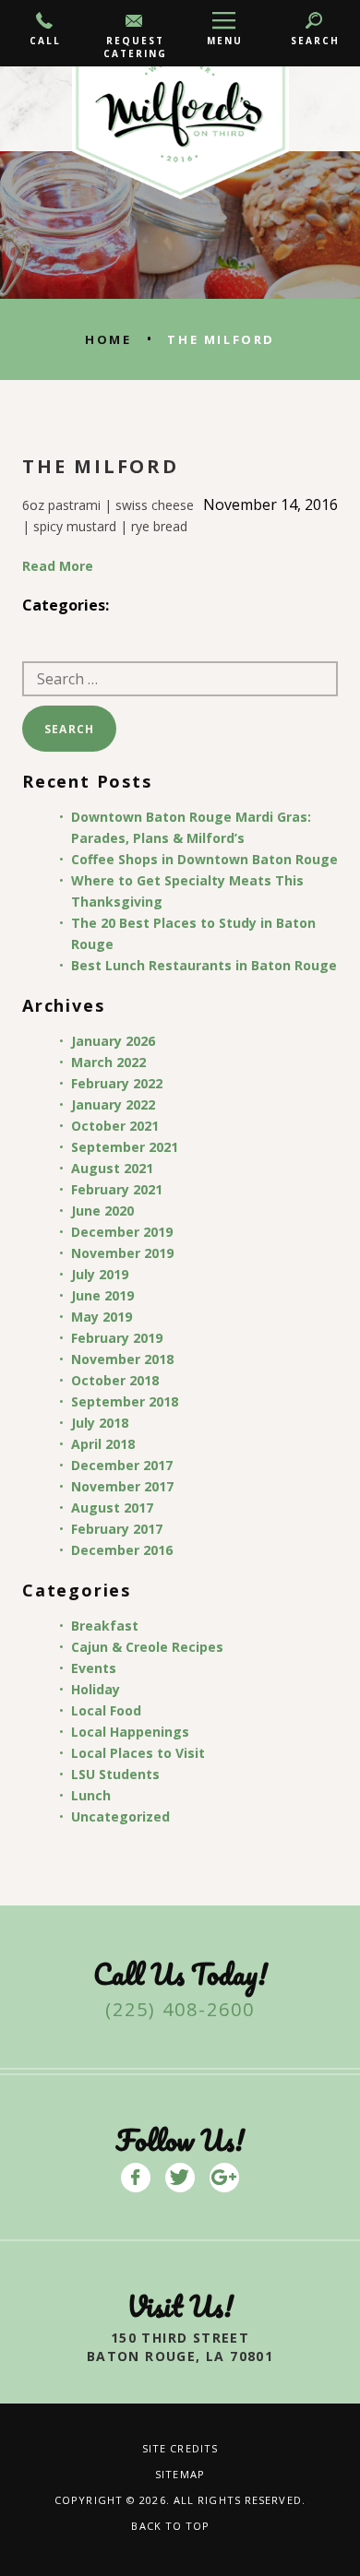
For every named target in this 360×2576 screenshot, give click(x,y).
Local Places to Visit (138, 1753)
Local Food (106, 1710)
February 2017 (117, 1529)
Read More (58, 566)
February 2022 (117, 1083)
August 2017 (112, 1508)
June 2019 (102, 1295)
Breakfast (105, 1626)
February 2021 (117, 1189)
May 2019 (102, 1317)
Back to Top (170, 2526)
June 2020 (102, 1211)
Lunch (91, 1795)
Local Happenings (130, 1732)
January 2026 (113, 1041)
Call (45, 41)
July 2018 (100, 1423)
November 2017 (122, 1486)
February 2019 (117, 1338)
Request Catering (135, 47)
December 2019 (122, 1232)
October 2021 (115, 1126)
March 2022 (108, 1062)
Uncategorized (120, 1816)
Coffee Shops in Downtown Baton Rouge (204, 859)
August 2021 (112, 1168)
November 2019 (122, 1253)
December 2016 (122, 1550)
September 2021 (125, 1147)
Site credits (180, 2448)
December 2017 (122, 1465)
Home (108, 339)
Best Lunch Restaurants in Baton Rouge (204, 965)
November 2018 (122, 1359)
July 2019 (100, 1274)
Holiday (96, 1689)
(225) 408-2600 (180, 2009)
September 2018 (125, 1401)
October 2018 (115, 1380)
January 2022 (113, 1104)
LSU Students (115, 1774)
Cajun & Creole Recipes (147, 1647)
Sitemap (180, 2474)
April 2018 (103, 1444)
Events (94, 1668)
